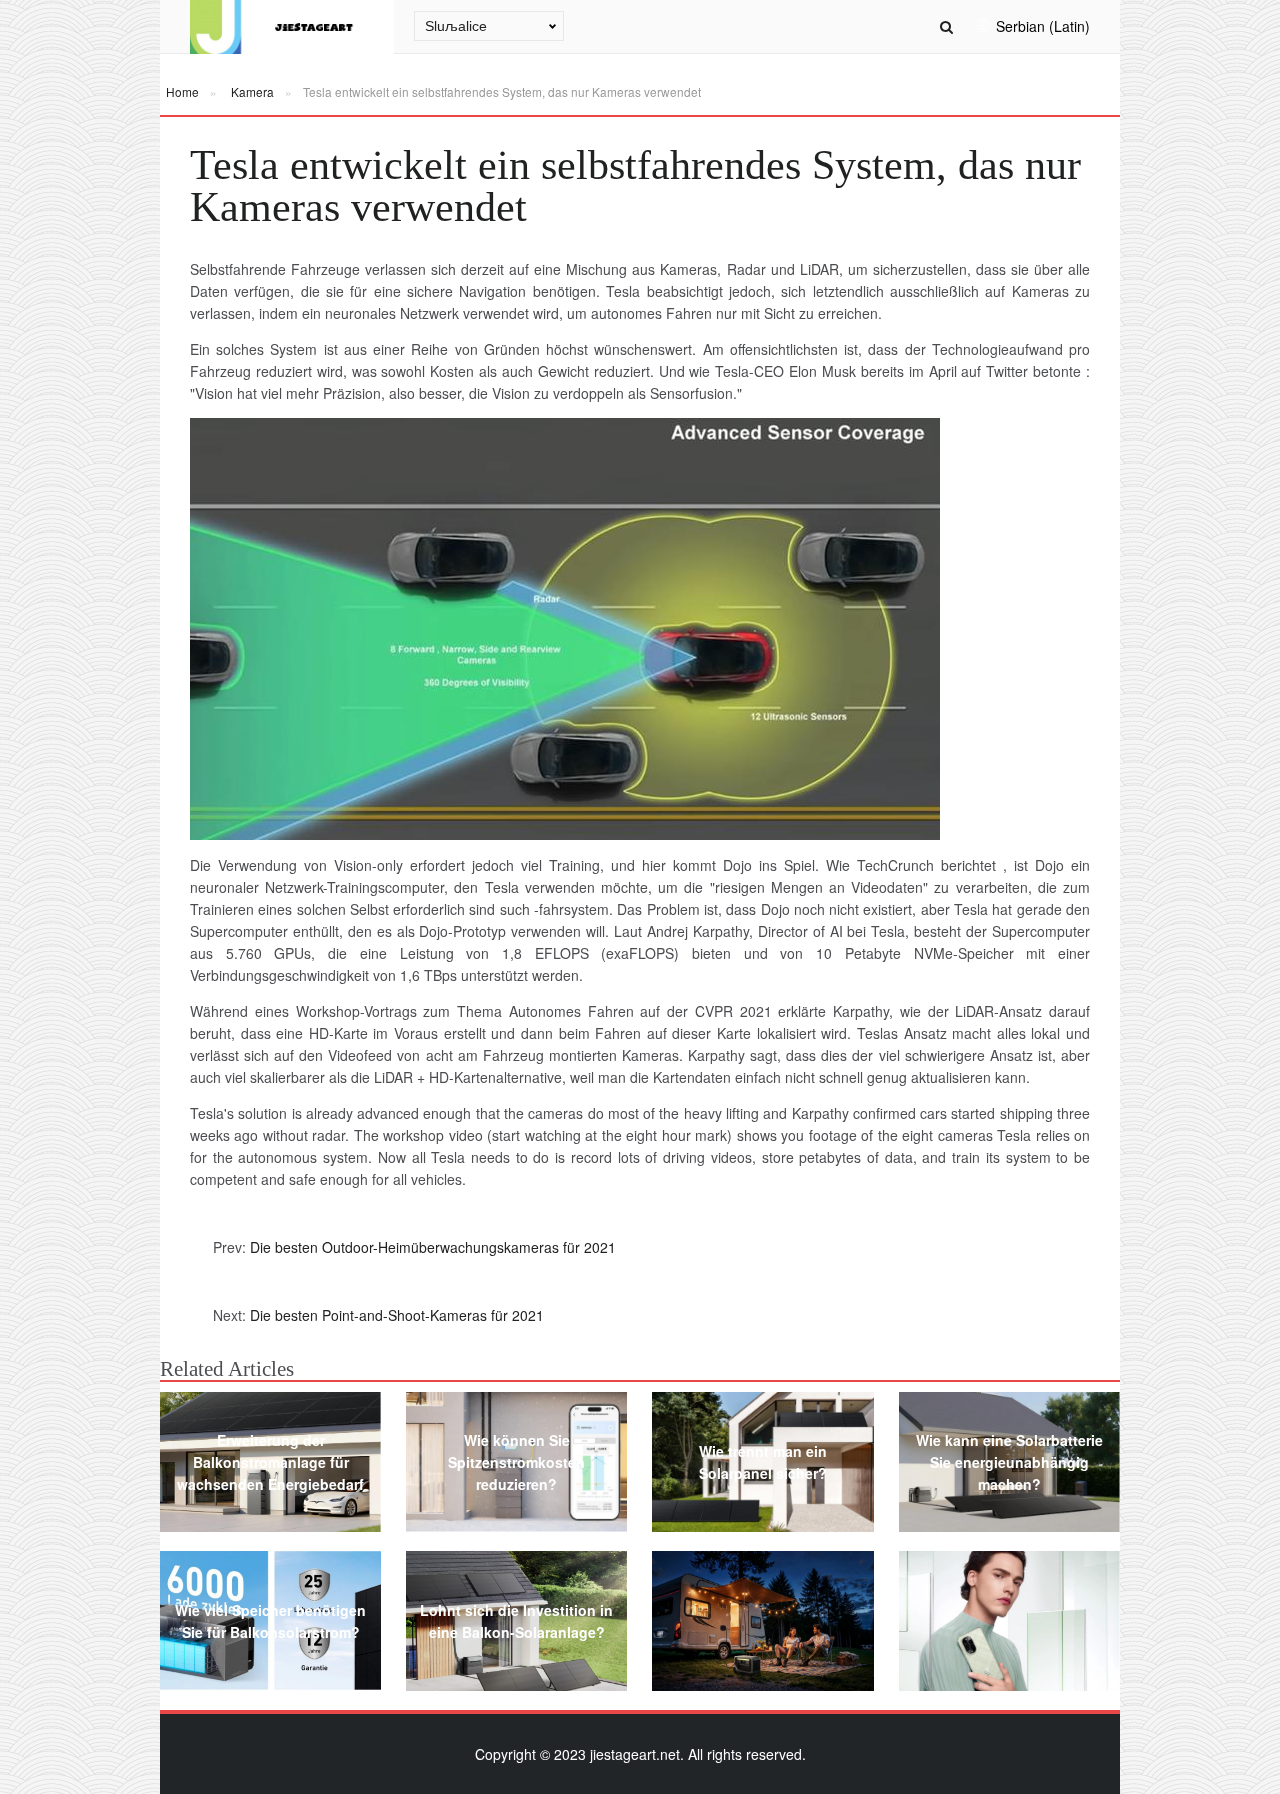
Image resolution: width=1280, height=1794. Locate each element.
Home (182, 91)
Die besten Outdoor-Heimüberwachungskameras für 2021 (433, 1247)
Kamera (252, 91)
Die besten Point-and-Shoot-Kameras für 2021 (397, 1315)
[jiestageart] (292, 27)
